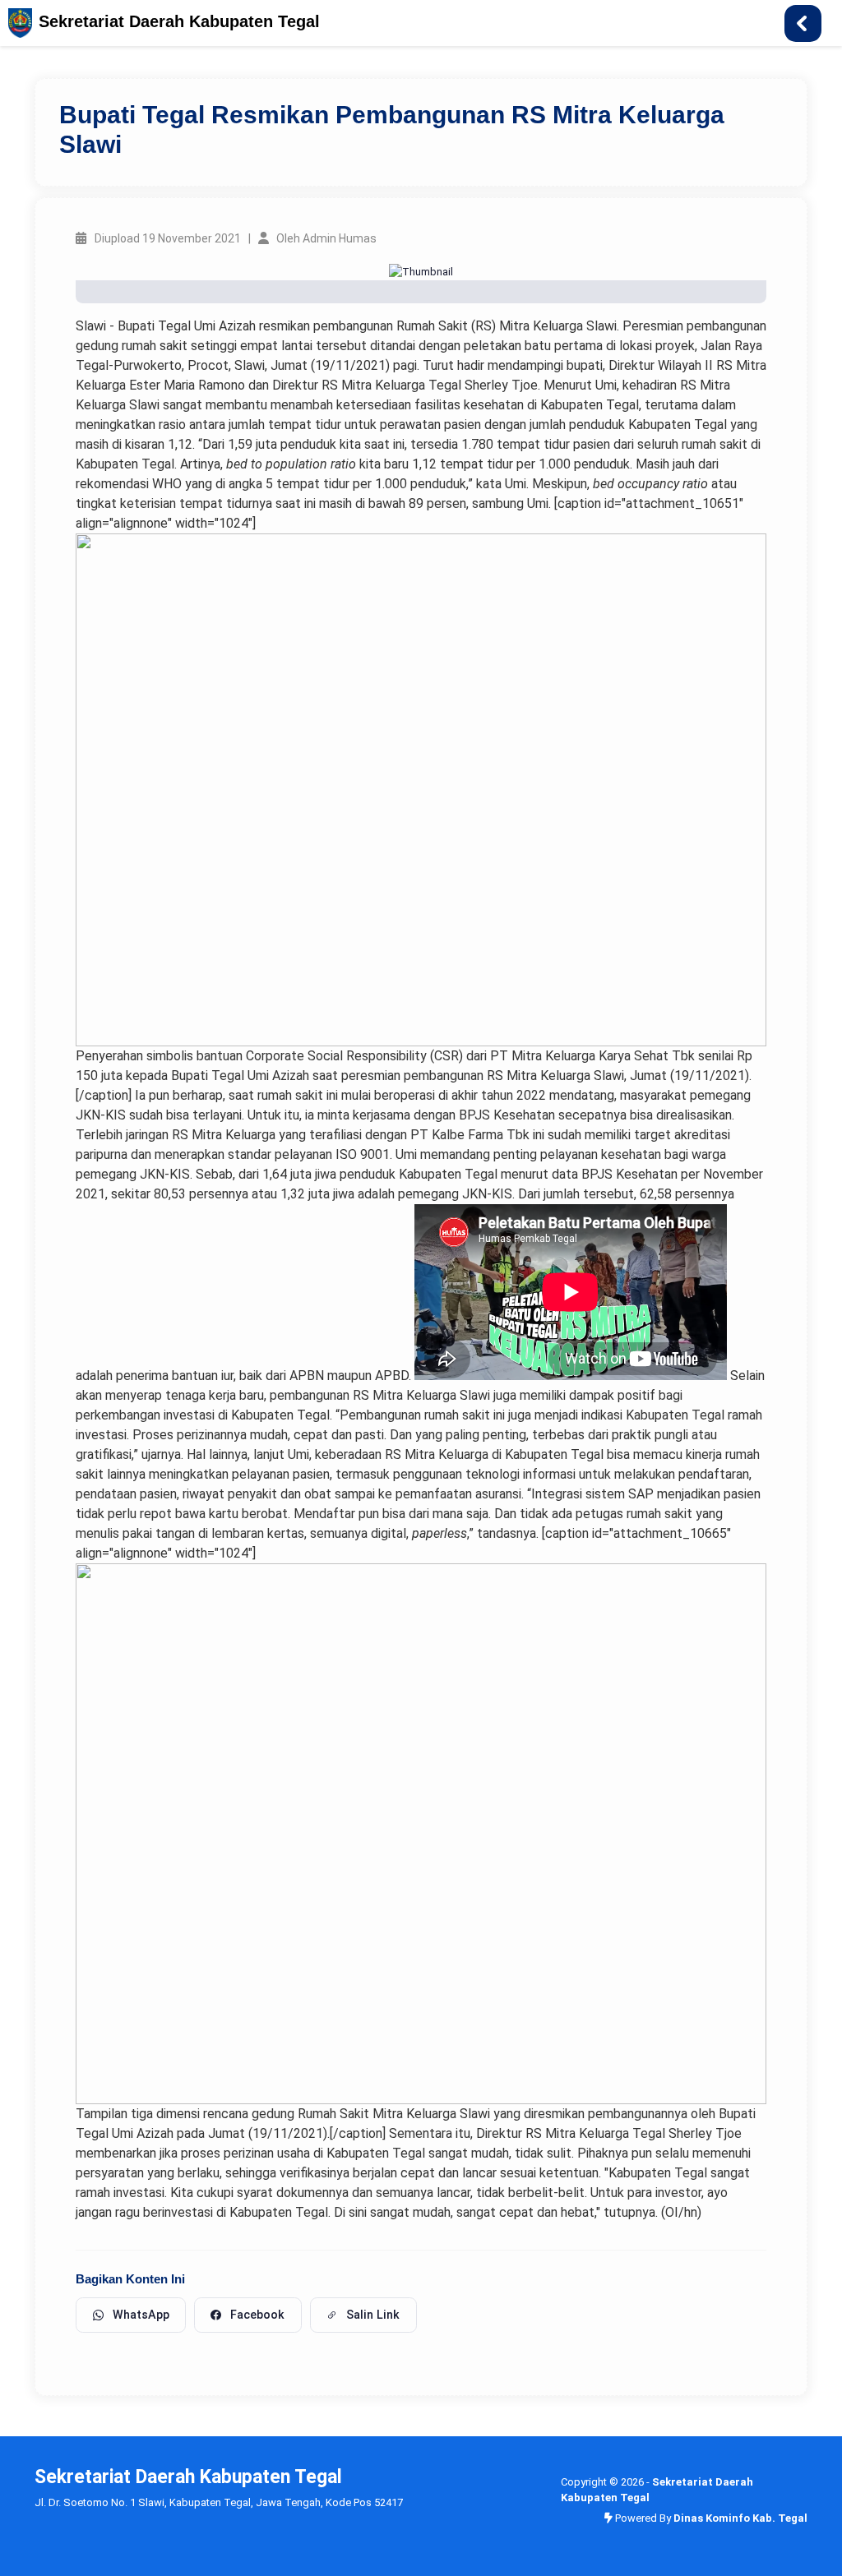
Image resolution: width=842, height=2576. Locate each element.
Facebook (257, 2315)
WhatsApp (141, 2315)
